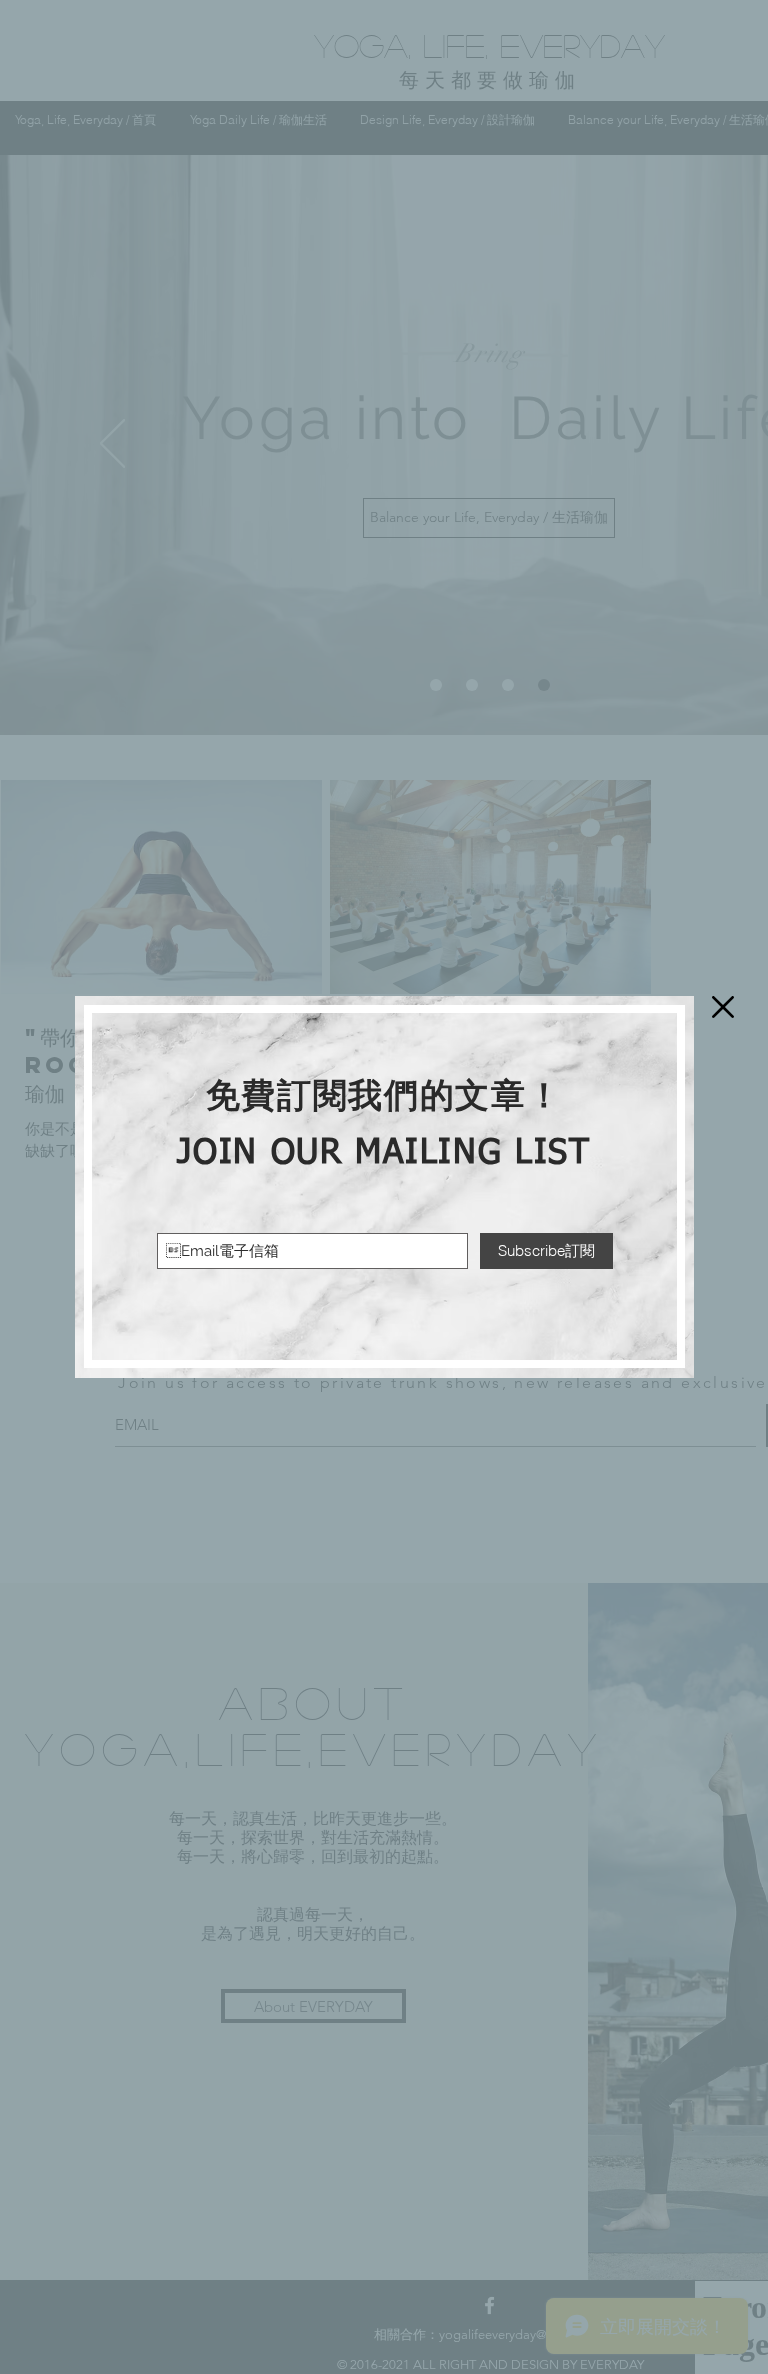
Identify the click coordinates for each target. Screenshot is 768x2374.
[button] (723, 1007)
